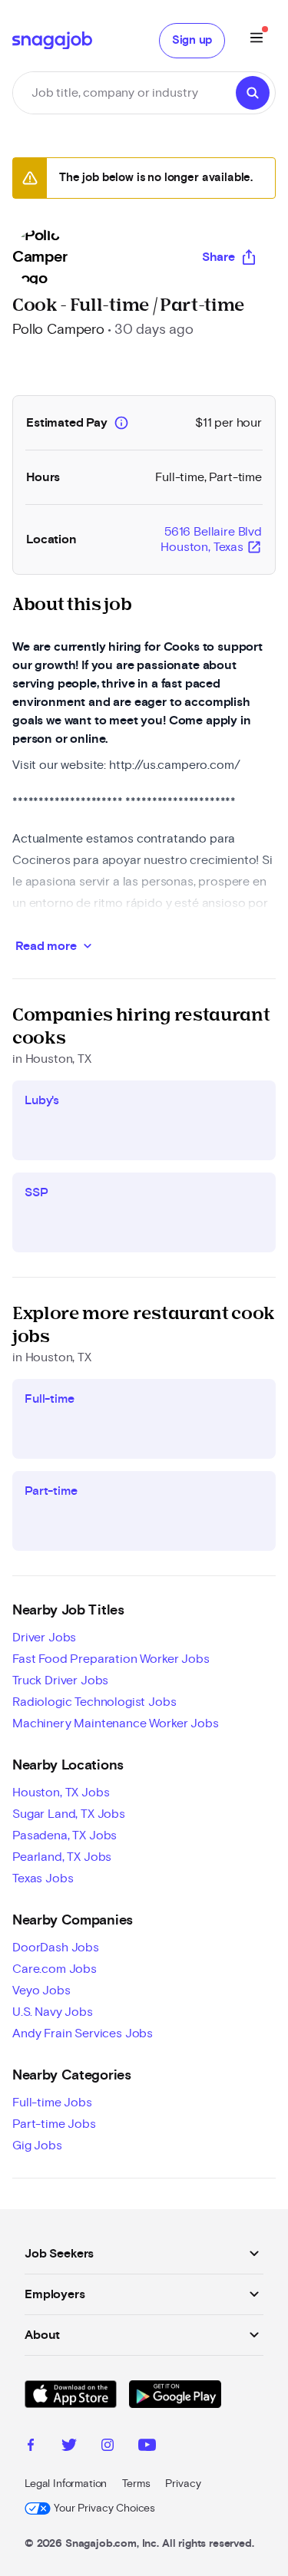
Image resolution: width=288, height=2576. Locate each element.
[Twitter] (69, 2447)
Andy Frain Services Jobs (83, 2033)
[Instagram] (108, 2447)
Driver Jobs (44, 1638)
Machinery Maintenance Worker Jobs (116, 1723)
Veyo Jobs (41, 1991)
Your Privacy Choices (104, 2508)
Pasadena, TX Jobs (65, 1836)
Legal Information (66, 2484)
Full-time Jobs (52, 2103)
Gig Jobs (37, 2146)
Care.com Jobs (55, 1969)
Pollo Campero (58, 330)
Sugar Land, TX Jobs (69, 1814)
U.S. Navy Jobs (53, 2012)
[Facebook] (31, 2447)
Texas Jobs (43, 1878)
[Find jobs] (253, 93)
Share (218, 257)
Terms (136, 2484)
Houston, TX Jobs (61, 1793)
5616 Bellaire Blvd (211, 540)
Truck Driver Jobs (60, 1681)
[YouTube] (147, 2447)
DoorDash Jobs (56, 1948)
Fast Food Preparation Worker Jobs (111, 1659)
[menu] (257, 40)
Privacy (183, 2484)
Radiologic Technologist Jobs (94, 1702)
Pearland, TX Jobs (62, 1857)
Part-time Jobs (54, 2124)
